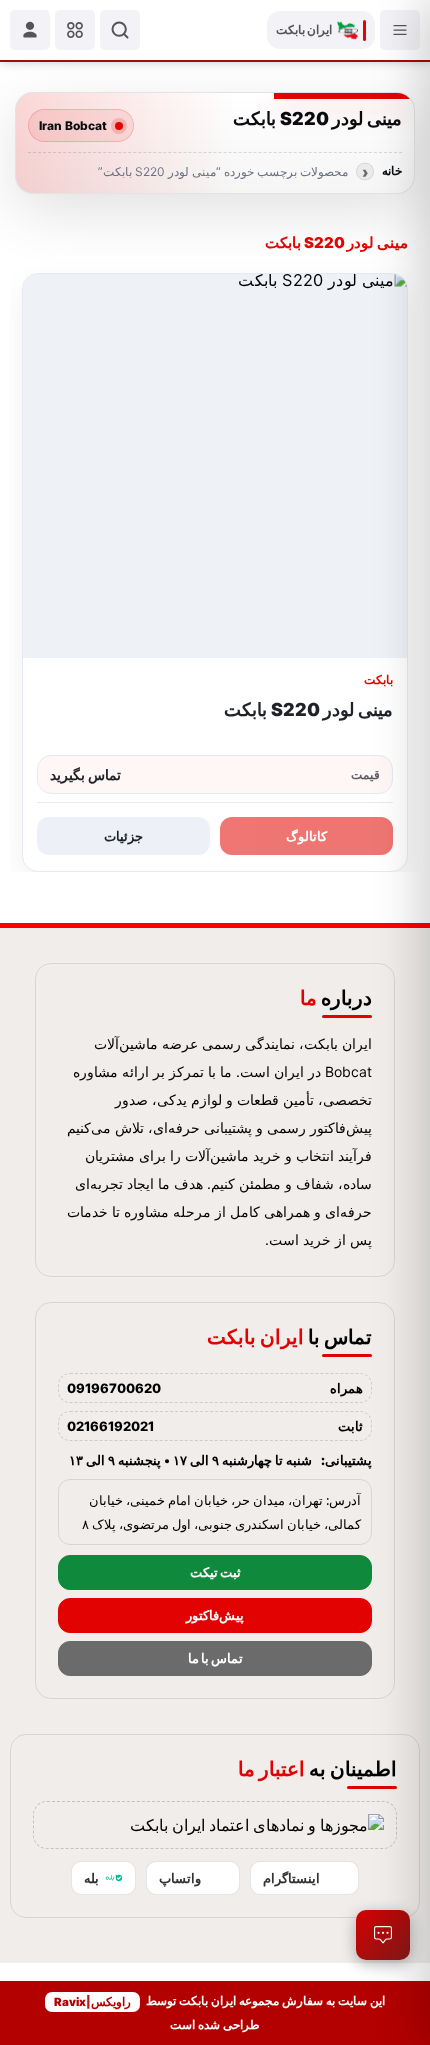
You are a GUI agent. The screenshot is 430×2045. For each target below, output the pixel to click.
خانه (392, 171)
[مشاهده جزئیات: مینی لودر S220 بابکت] (215, 466)
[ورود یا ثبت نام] (30, 30)
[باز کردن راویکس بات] (383, 1935)
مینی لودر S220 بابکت (308, 709)
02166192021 (110, 1426)
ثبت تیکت (215, 1572)
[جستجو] (120, 30)
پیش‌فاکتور (215, 1615)
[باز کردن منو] (400, 30)
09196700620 (114, 1388)
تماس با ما (215, 1658)
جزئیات (123, 836)
